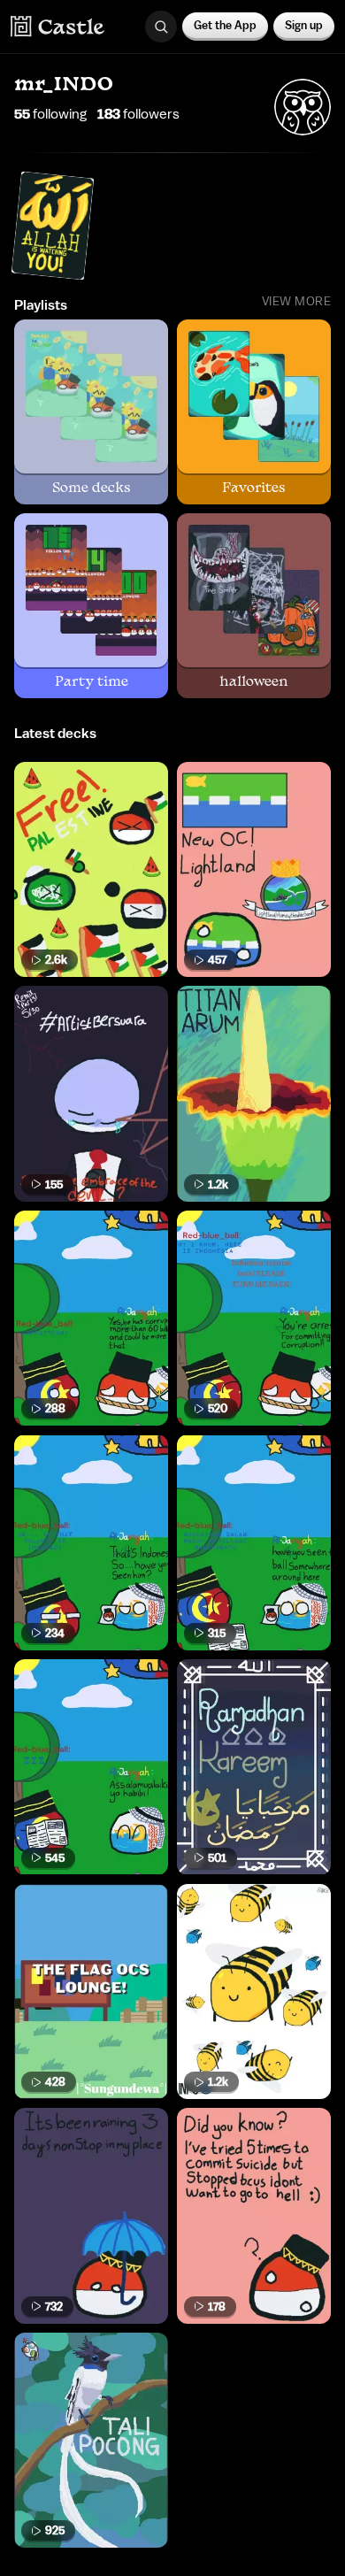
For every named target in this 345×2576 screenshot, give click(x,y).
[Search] (161, 27)
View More (297, 302)
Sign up (304, 25)
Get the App (225, 25)
